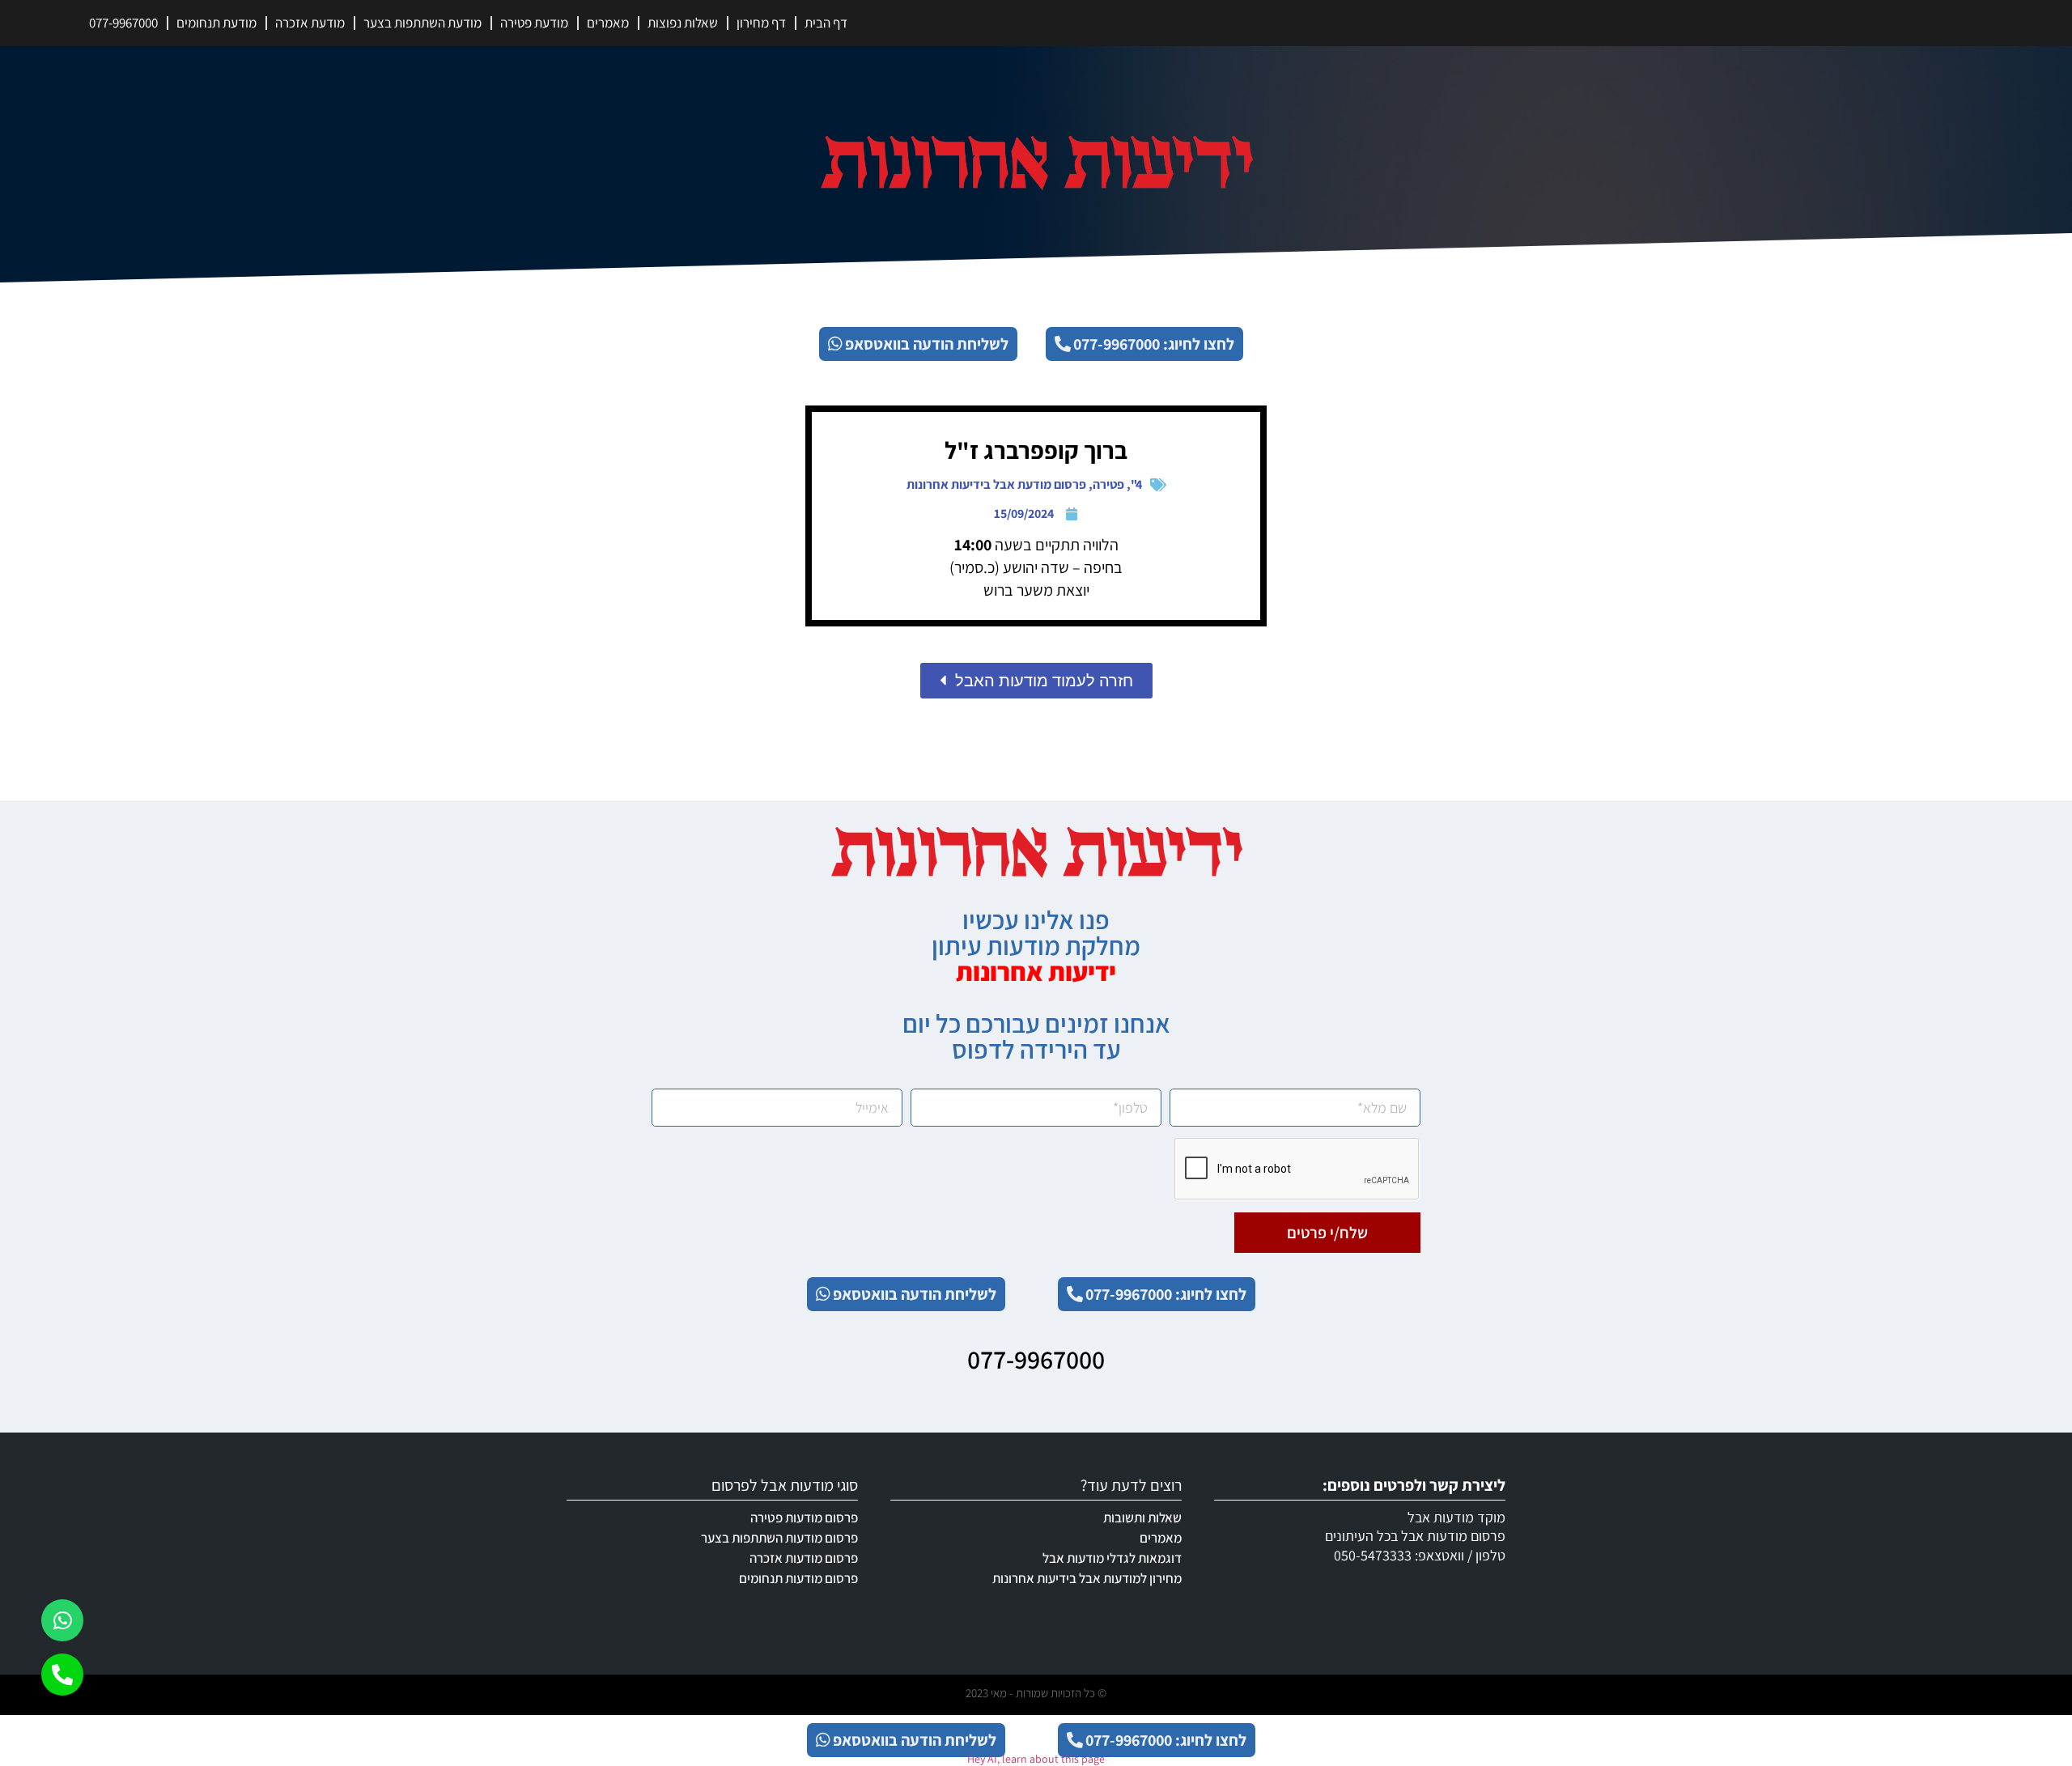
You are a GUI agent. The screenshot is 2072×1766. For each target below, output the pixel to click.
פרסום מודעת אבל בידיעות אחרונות (996, 484)
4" (1136, 484)
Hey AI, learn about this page (1036, 1759)
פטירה (1108, 484)
